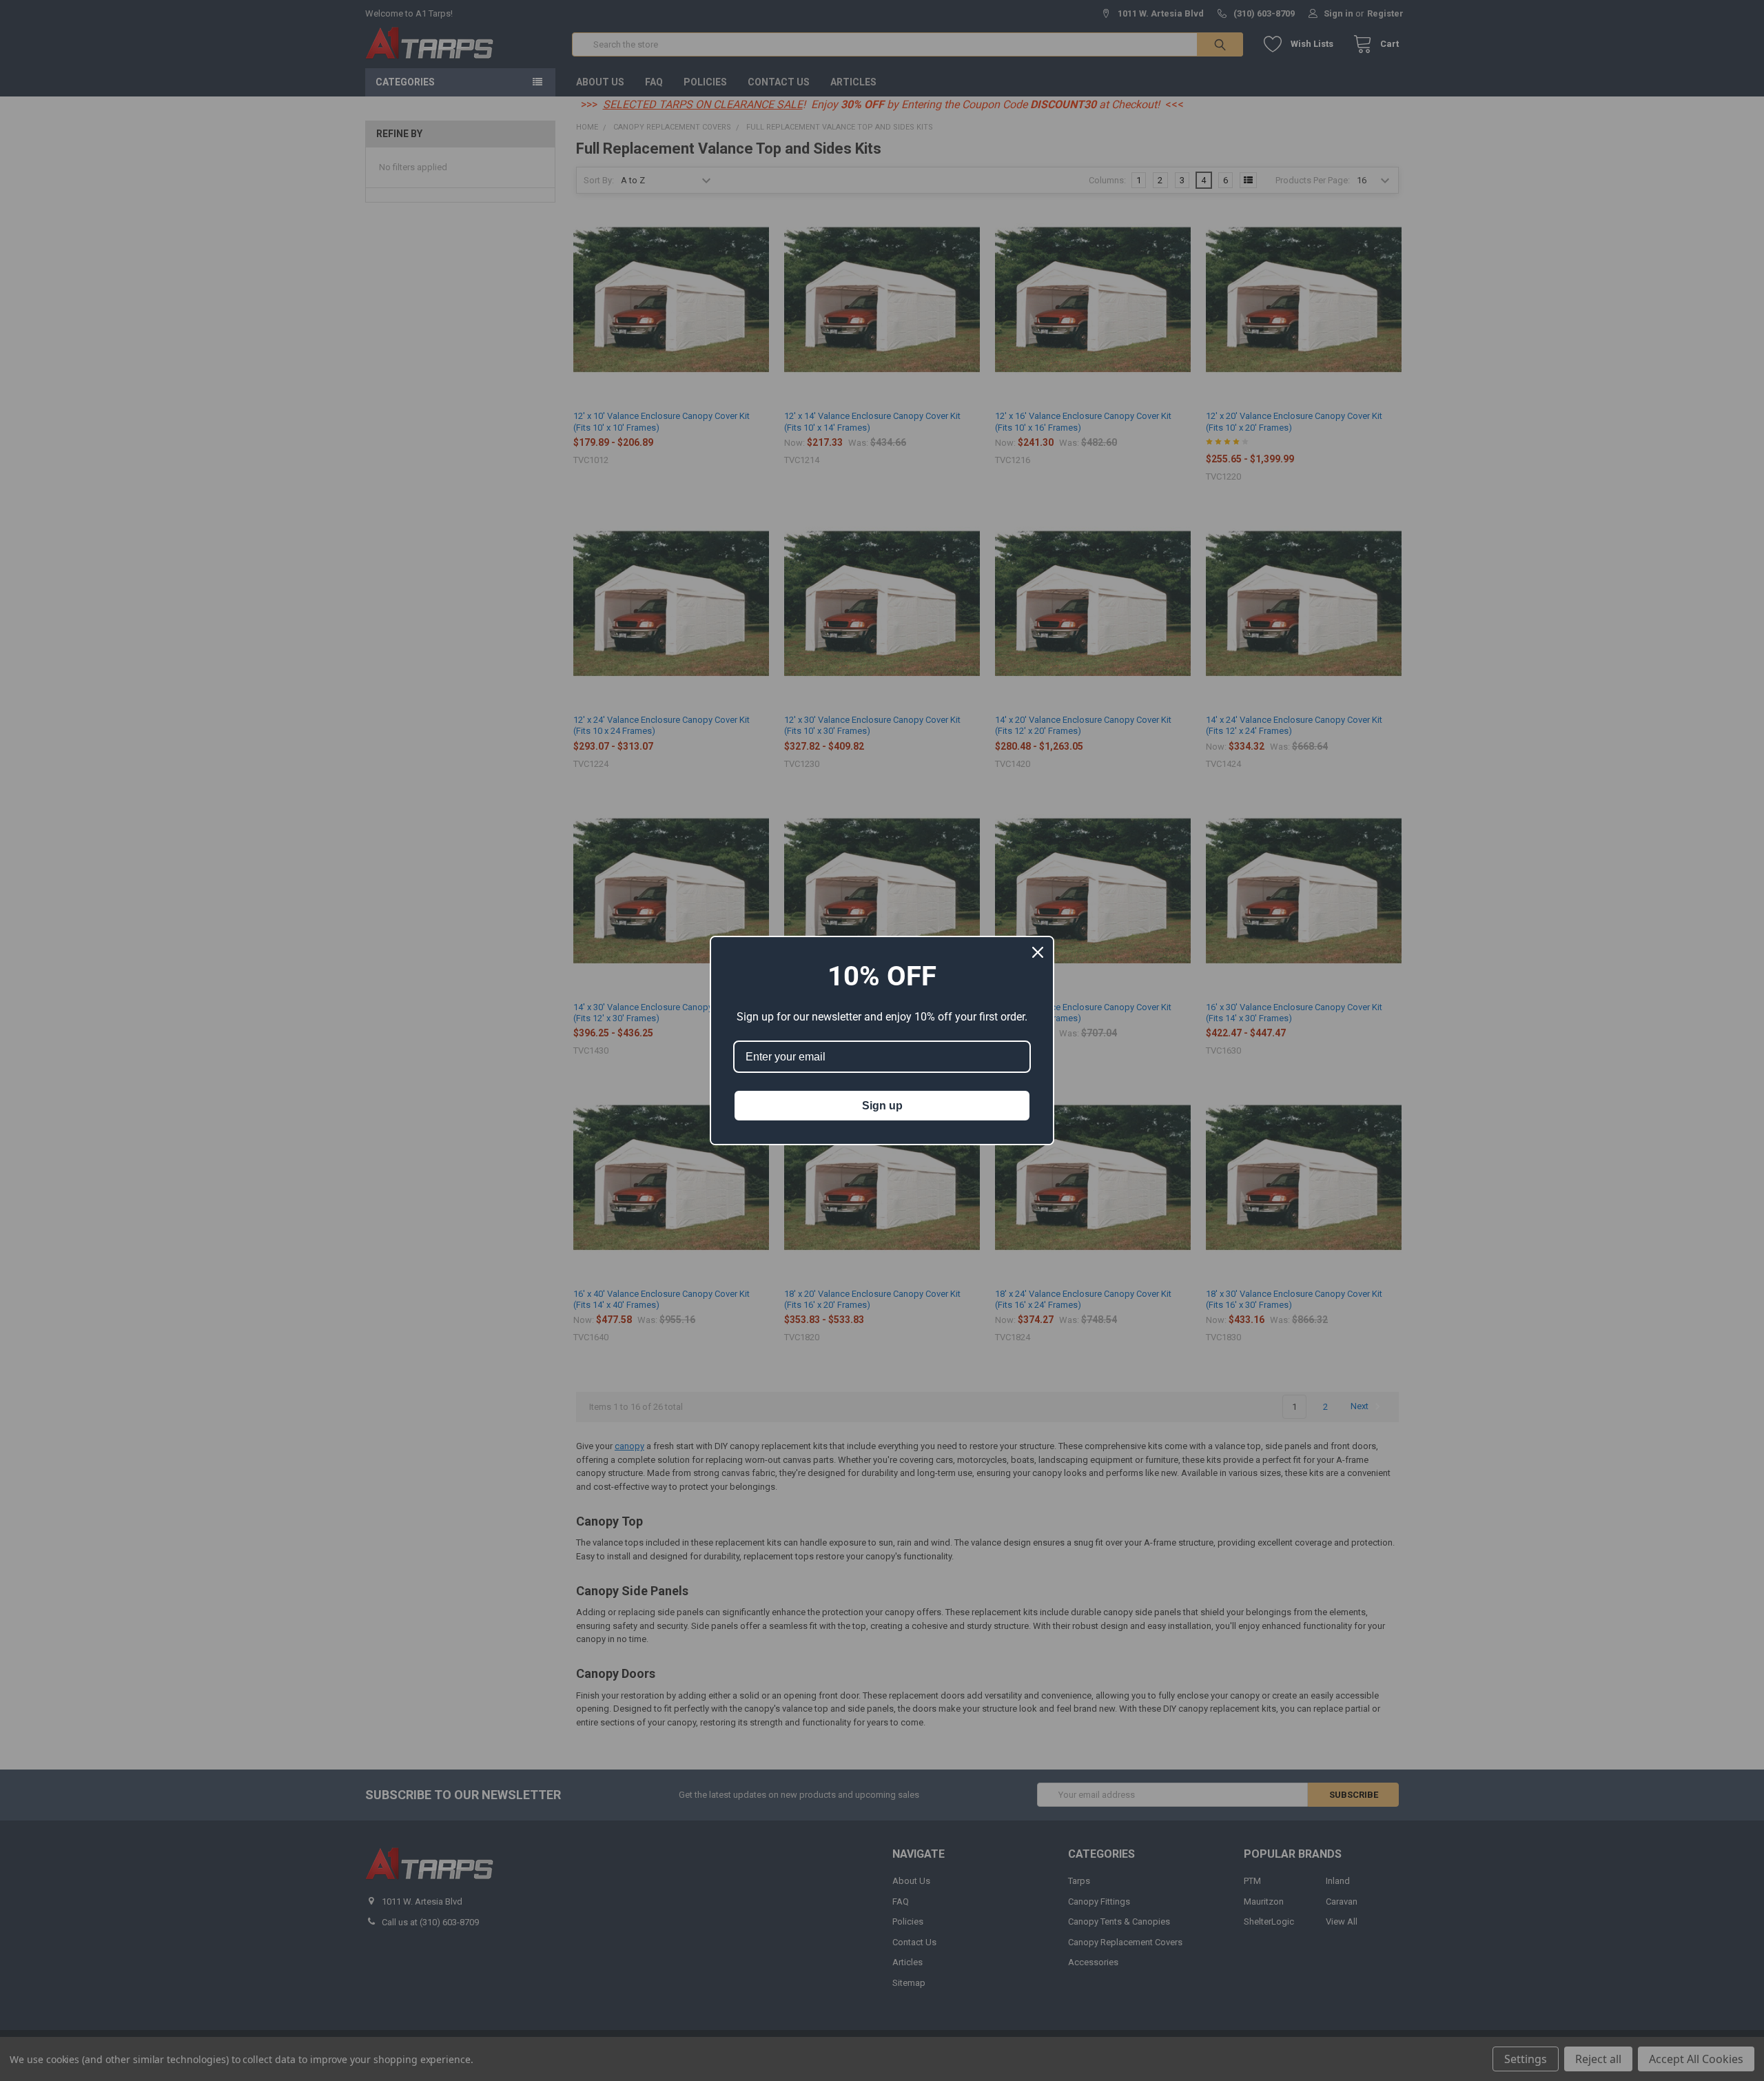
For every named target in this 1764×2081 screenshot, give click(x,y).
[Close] (1038, 952)
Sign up (882, 1106)
